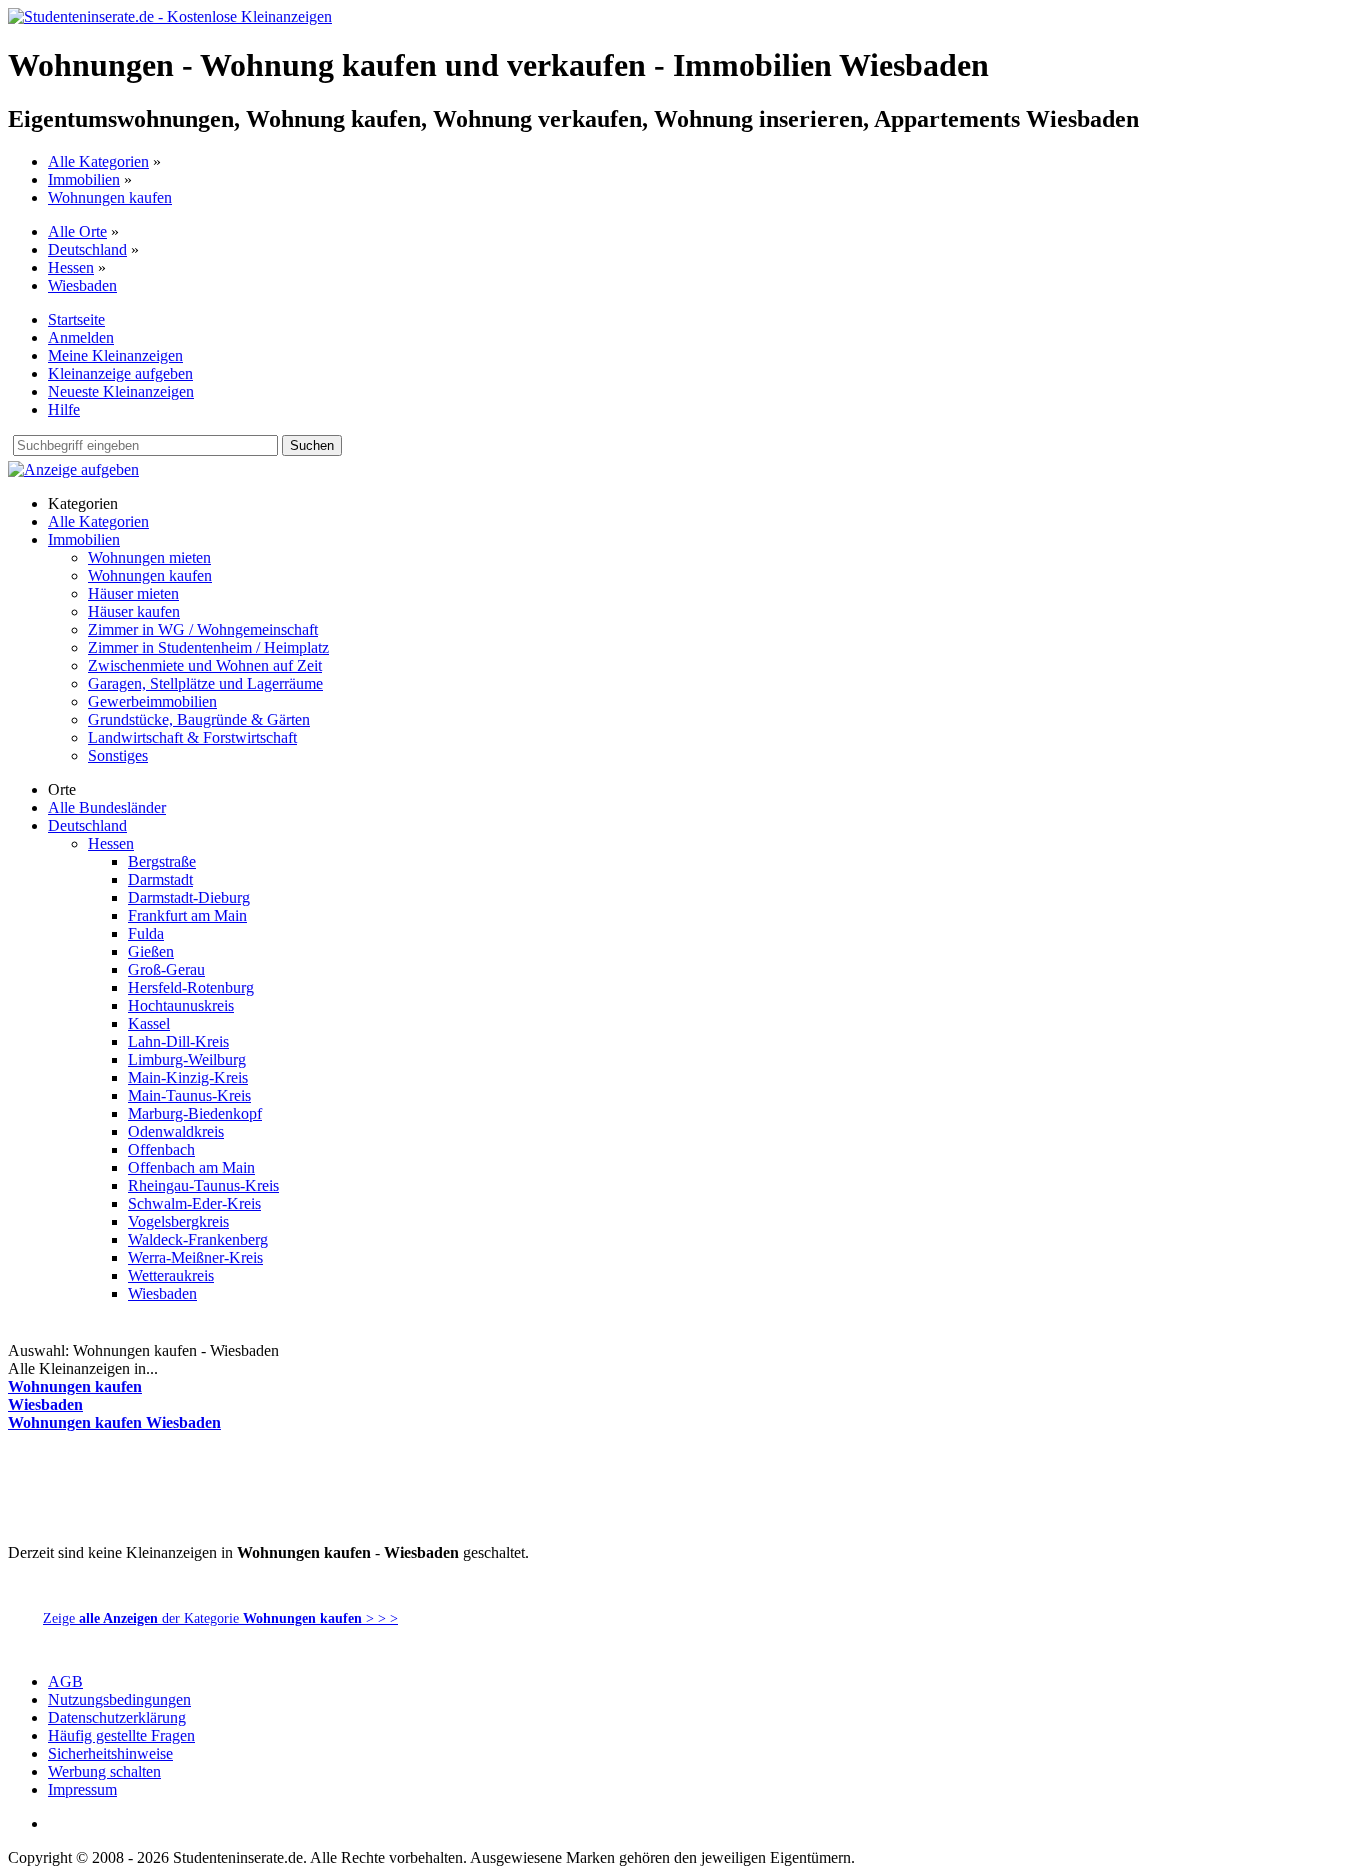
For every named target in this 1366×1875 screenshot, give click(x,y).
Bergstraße (162, 861)
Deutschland (87, 249)
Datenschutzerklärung (117, 1717)
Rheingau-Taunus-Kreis (203, 1185)
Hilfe (64, 409)
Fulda (146, 933)
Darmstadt (160, 879)
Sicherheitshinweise (110, 1753)
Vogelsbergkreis (178, 1221)
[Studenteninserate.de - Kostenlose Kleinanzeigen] (170, 16)
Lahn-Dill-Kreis (178, 1041)
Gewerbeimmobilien (152, 701)
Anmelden (81, 337)
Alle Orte (77, 231)
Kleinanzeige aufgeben (120, 373)
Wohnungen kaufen (110, 197)
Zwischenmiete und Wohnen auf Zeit (205, 665)
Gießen (151, 951)
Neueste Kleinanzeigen (121, 391)
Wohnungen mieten (149, 557)
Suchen (312, 445)
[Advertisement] (372, 1495)
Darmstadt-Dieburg (189, 897)
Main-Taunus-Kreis (189, 1095)
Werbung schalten (104, 1771)
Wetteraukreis (171, 1275)
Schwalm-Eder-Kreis (194, 1203)
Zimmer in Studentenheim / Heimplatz (208, 647)
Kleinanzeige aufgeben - (203, 1590)
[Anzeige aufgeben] (73, 469)
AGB (65, 1681)
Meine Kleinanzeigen (115, 355)
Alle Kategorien (98, 161)
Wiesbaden (82, 285)
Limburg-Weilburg (187, 1059)
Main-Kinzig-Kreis (188, 1077)
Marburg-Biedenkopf (195, 1113)
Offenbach (161, 1149)
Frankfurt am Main (187, 915)
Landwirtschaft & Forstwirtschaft (192, 737)
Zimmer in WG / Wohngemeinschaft (203, 629)
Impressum (82, 1789)
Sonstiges (118, 755)
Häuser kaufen (134, 611)
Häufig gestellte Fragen (121, 1735)
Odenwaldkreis (176, 1131)
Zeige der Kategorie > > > (220, 1618)
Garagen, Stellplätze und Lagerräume (205, 683)
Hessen (71, 267)
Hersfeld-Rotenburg (191, 987)
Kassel (149, 1023)
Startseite (76, 319)
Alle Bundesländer (107, 807)
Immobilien (84, 179)
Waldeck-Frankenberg (198, 1239)
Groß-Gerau (166, 969)
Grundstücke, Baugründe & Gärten (199, 719)
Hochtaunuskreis (181, 1005)
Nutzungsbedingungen (119, 1699)
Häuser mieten (133, 593)
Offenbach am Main (191, 1167)
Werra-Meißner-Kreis (195, 1257)
